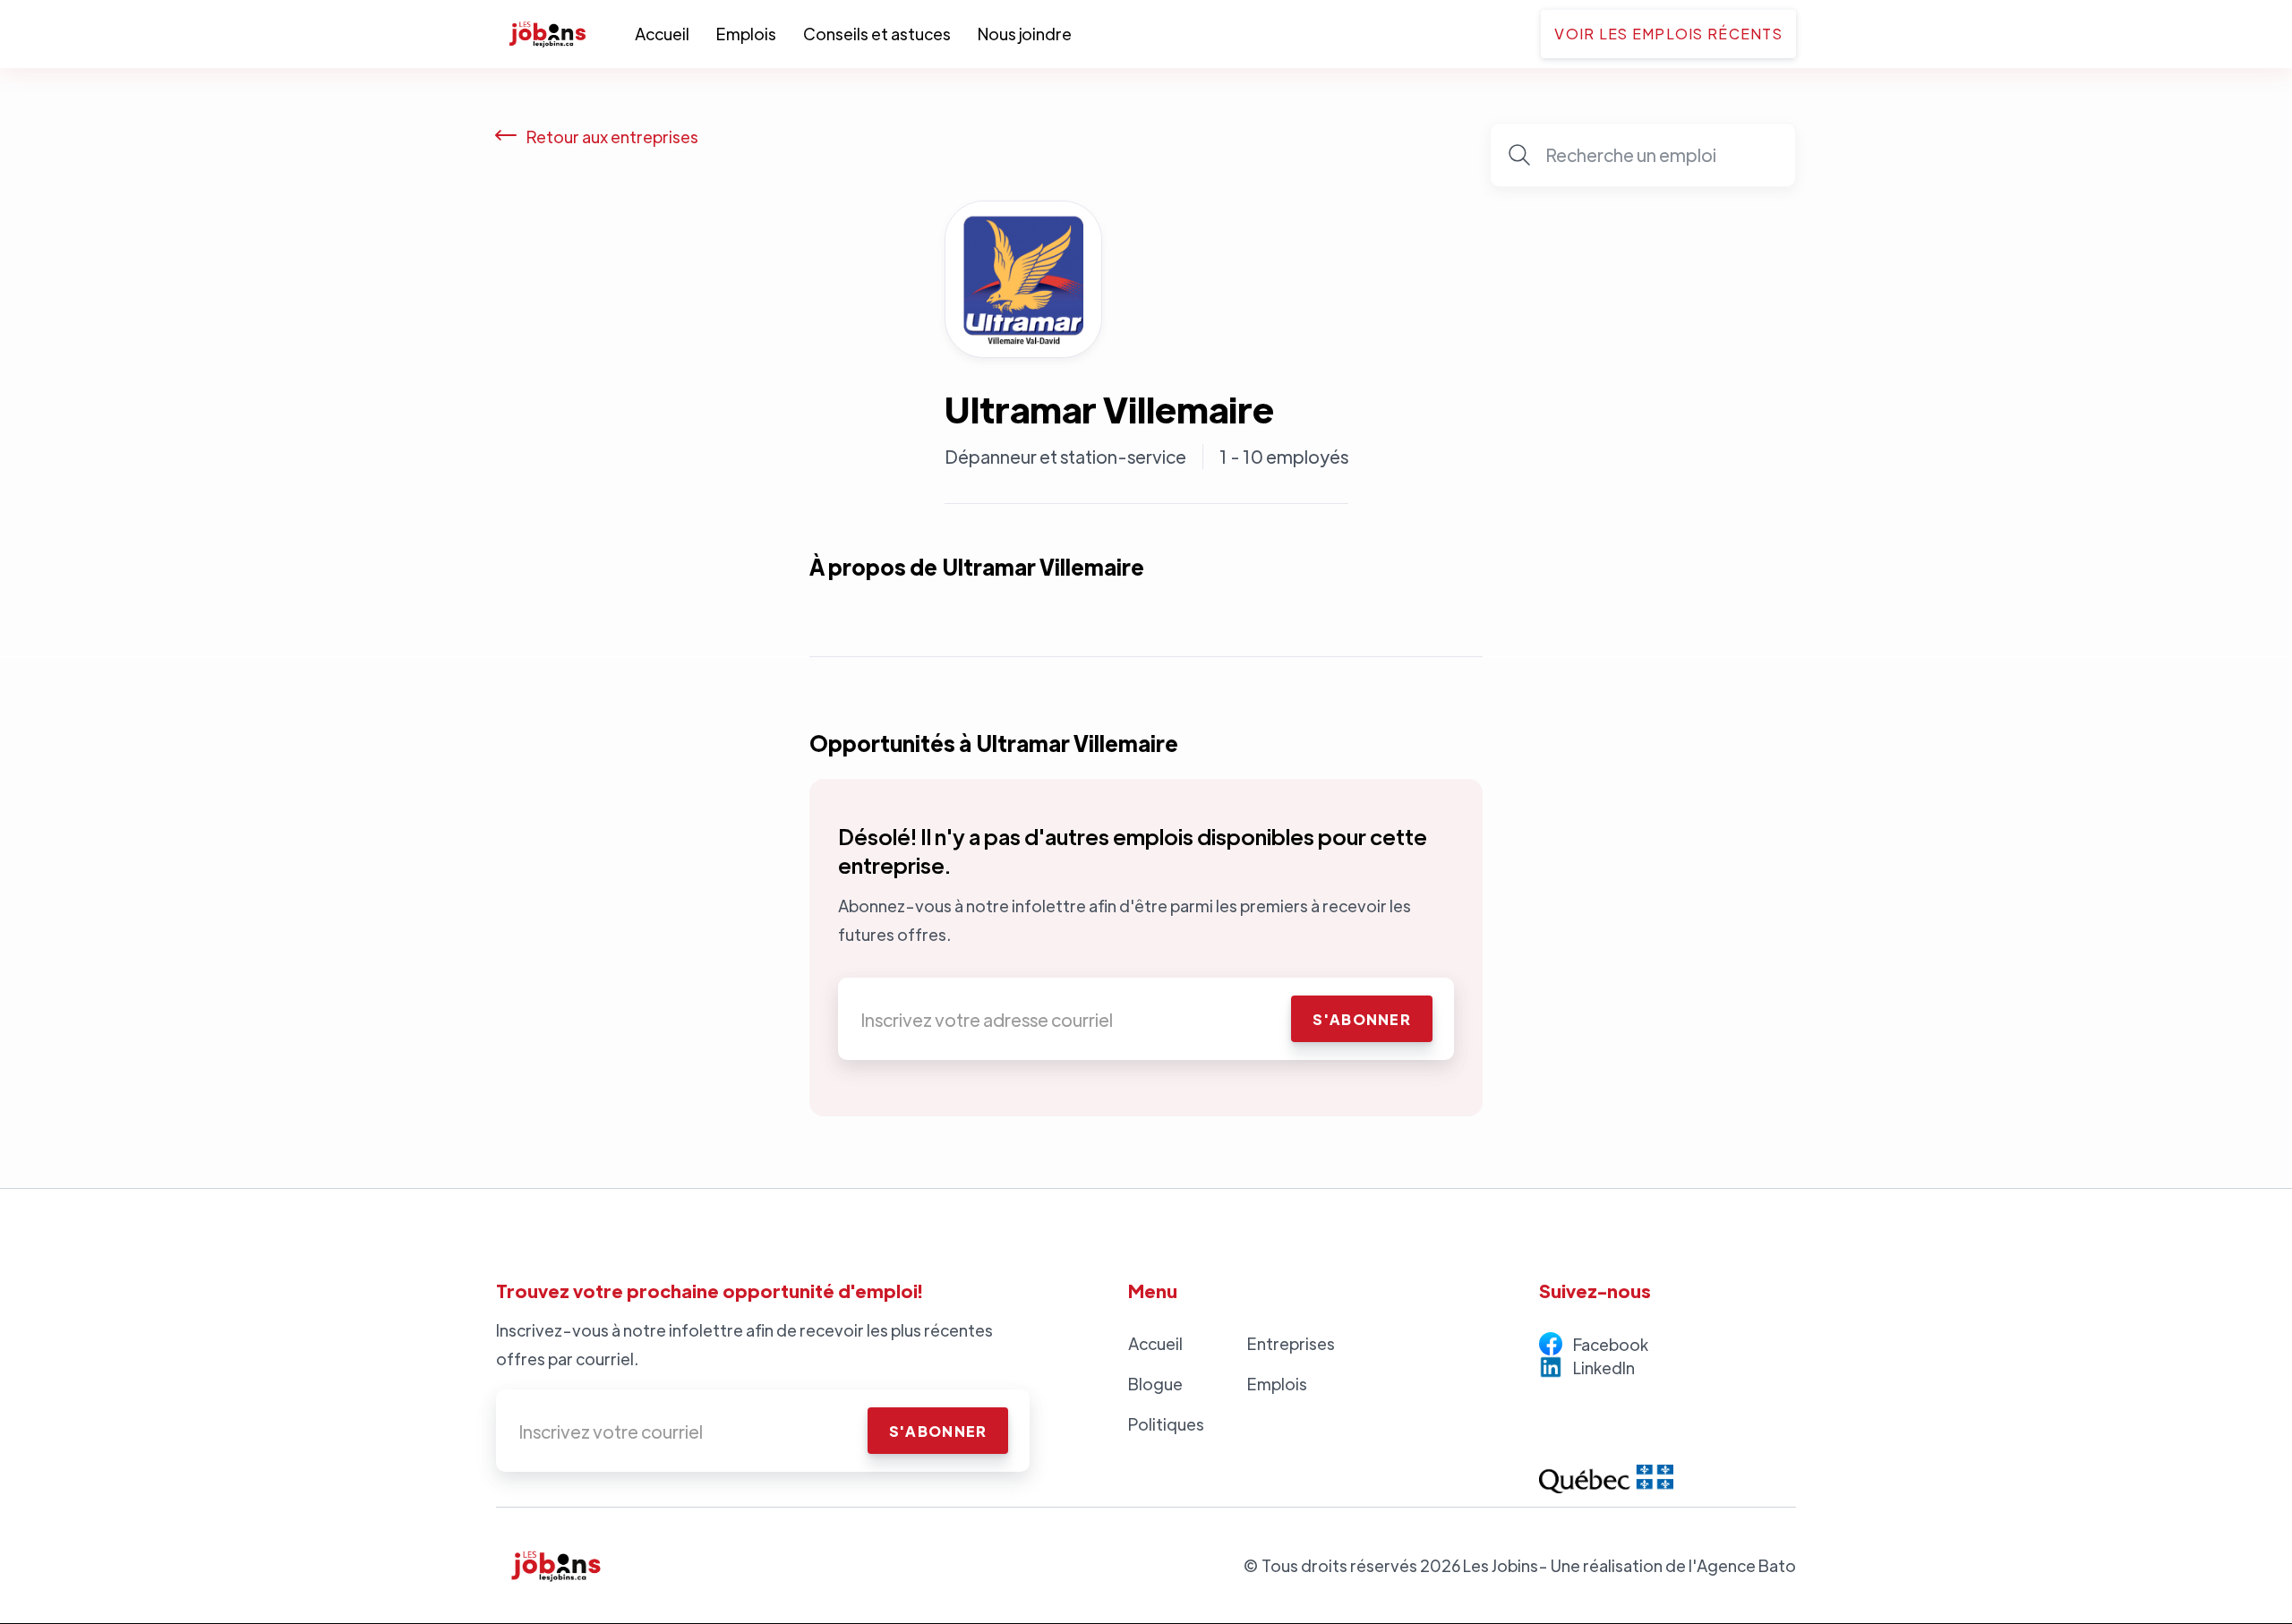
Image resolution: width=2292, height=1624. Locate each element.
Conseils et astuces (877, 34)
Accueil (662, 34)
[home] (565, 34)
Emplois (746, 34)
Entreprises (1291, 1343)
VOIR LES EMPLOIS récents (1668, 34)
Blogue (1155, 1384)
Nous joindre (1025, 34)
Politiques (1166, 1424)
